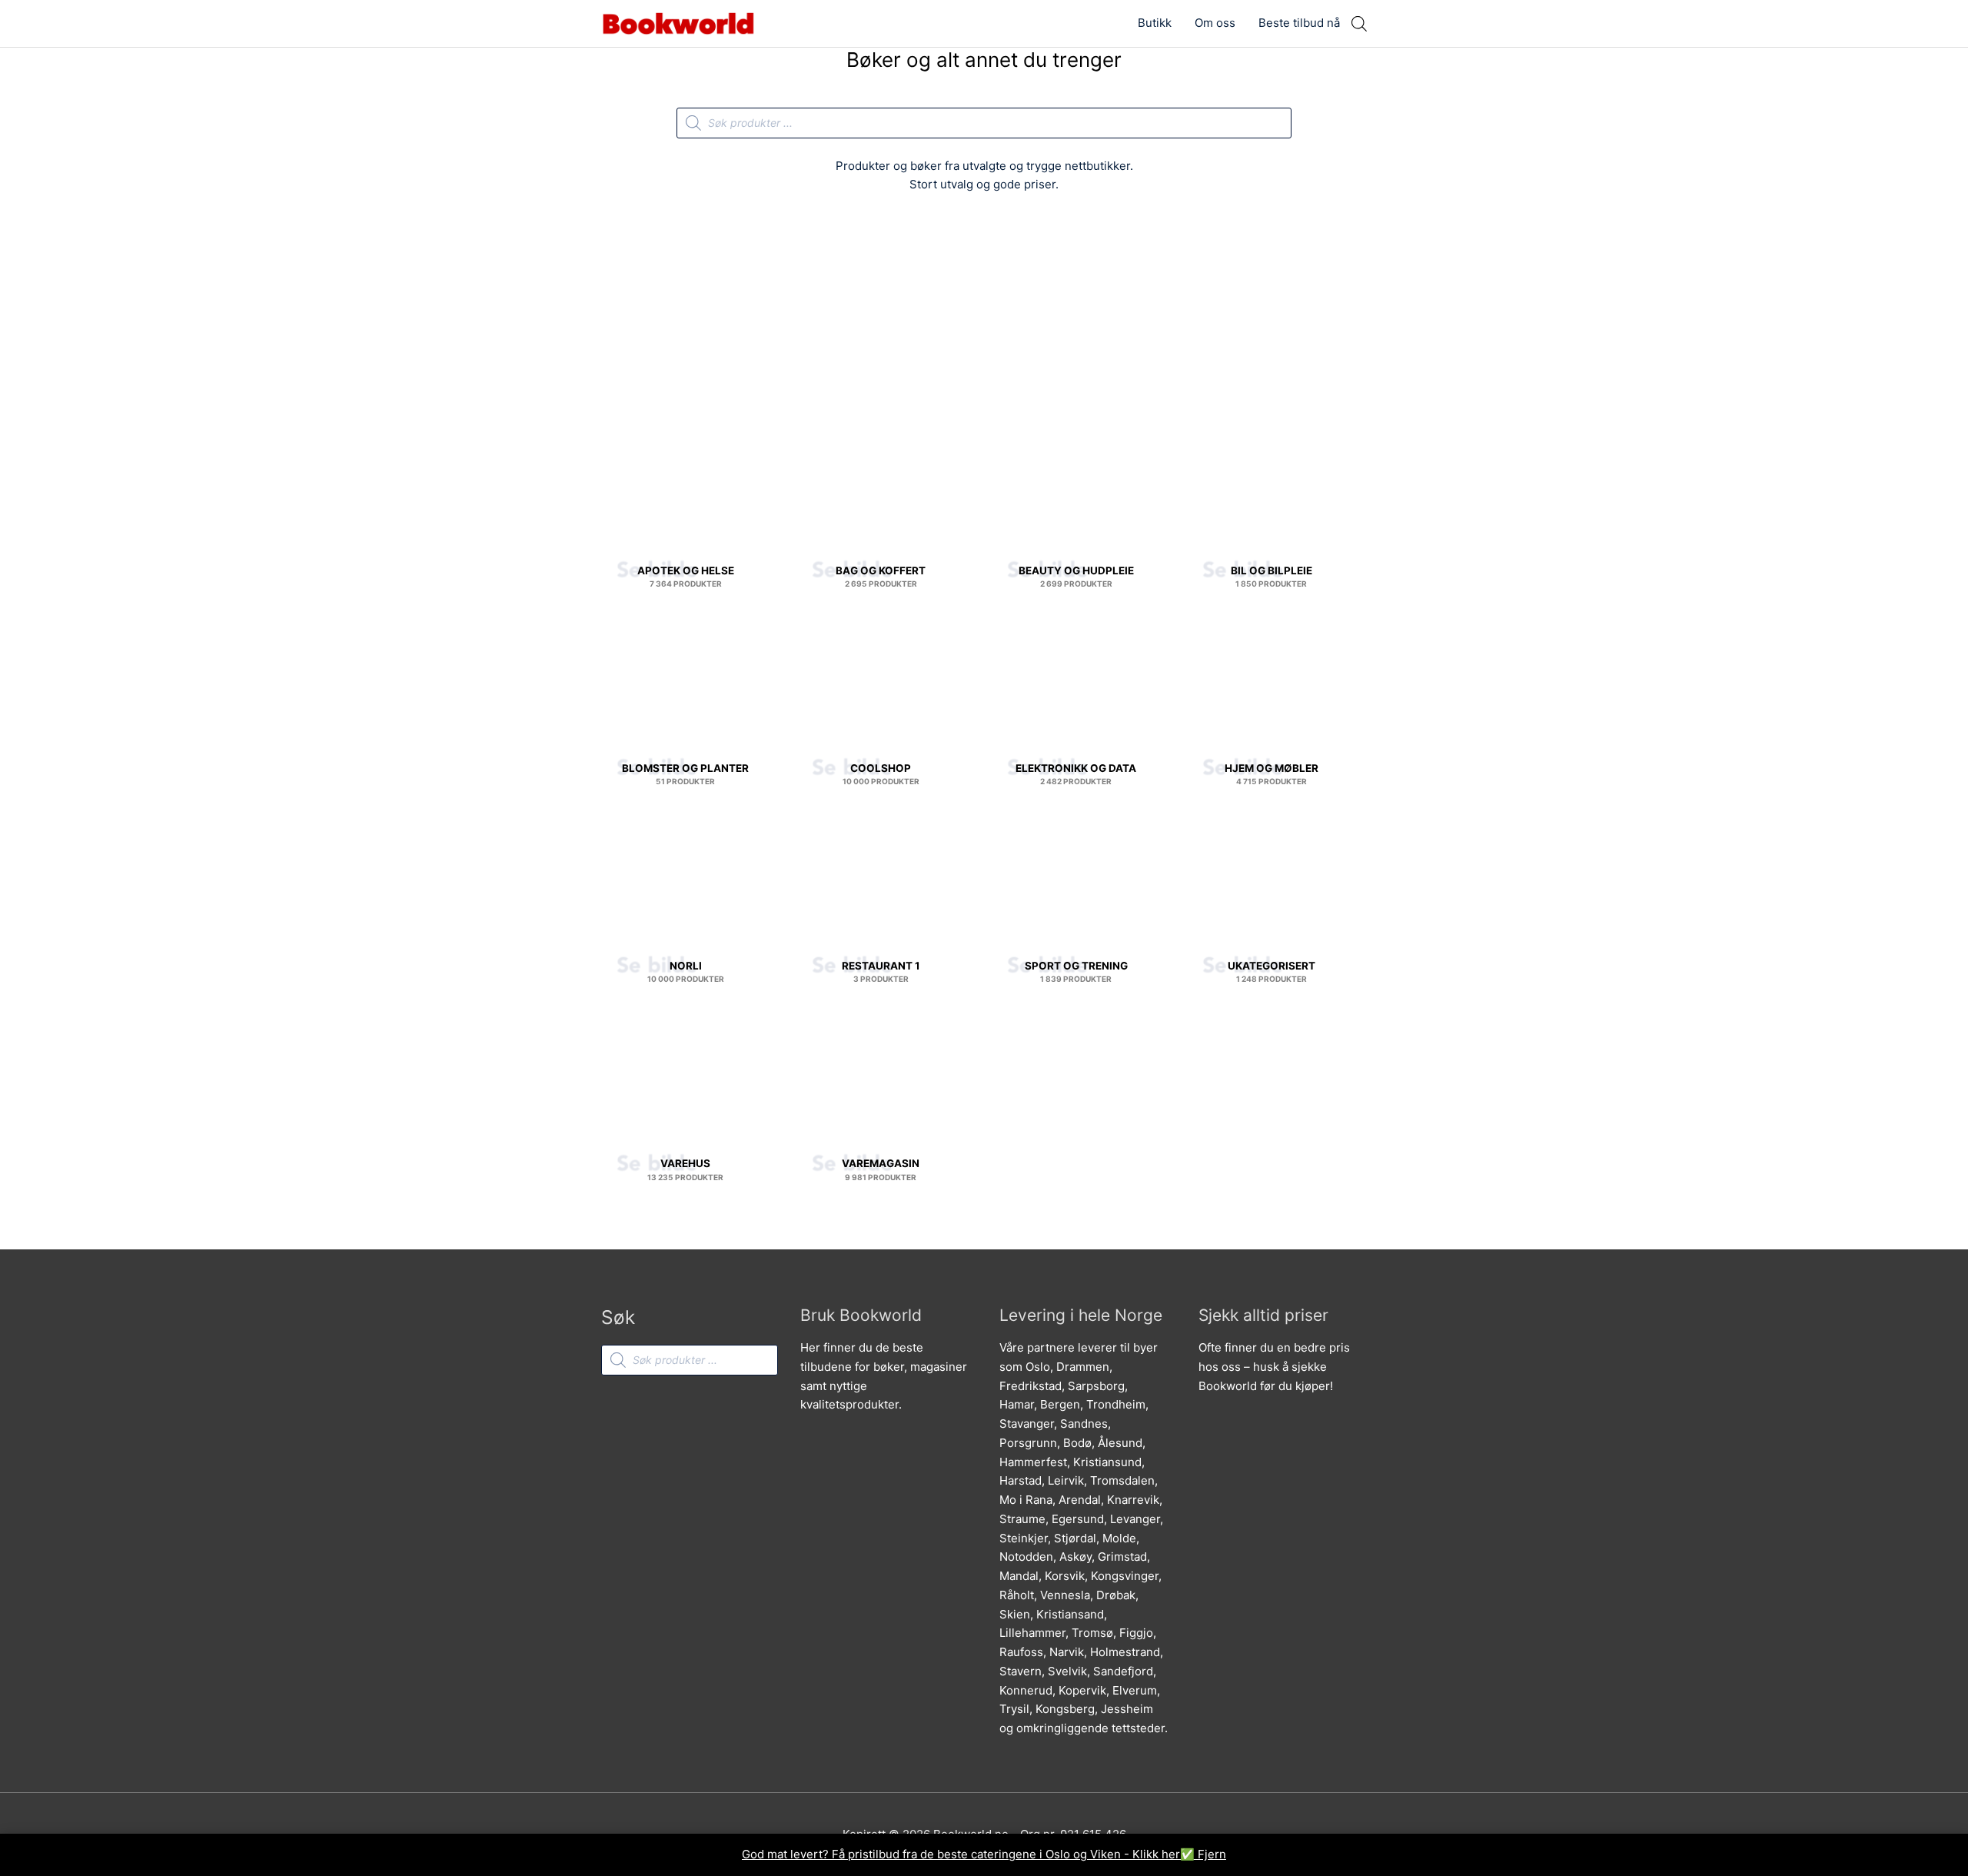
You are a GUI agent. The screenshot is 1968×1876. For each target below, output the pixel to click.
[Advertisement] (984, 321)
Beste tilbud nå (1299, 23)
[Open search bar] (1359, 23)
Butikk (1155, 23)
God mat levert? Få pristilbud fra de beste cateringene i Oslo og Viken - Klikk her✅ (970, 1854)
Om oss (1215, 23)
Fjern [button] (1212, 1854)
